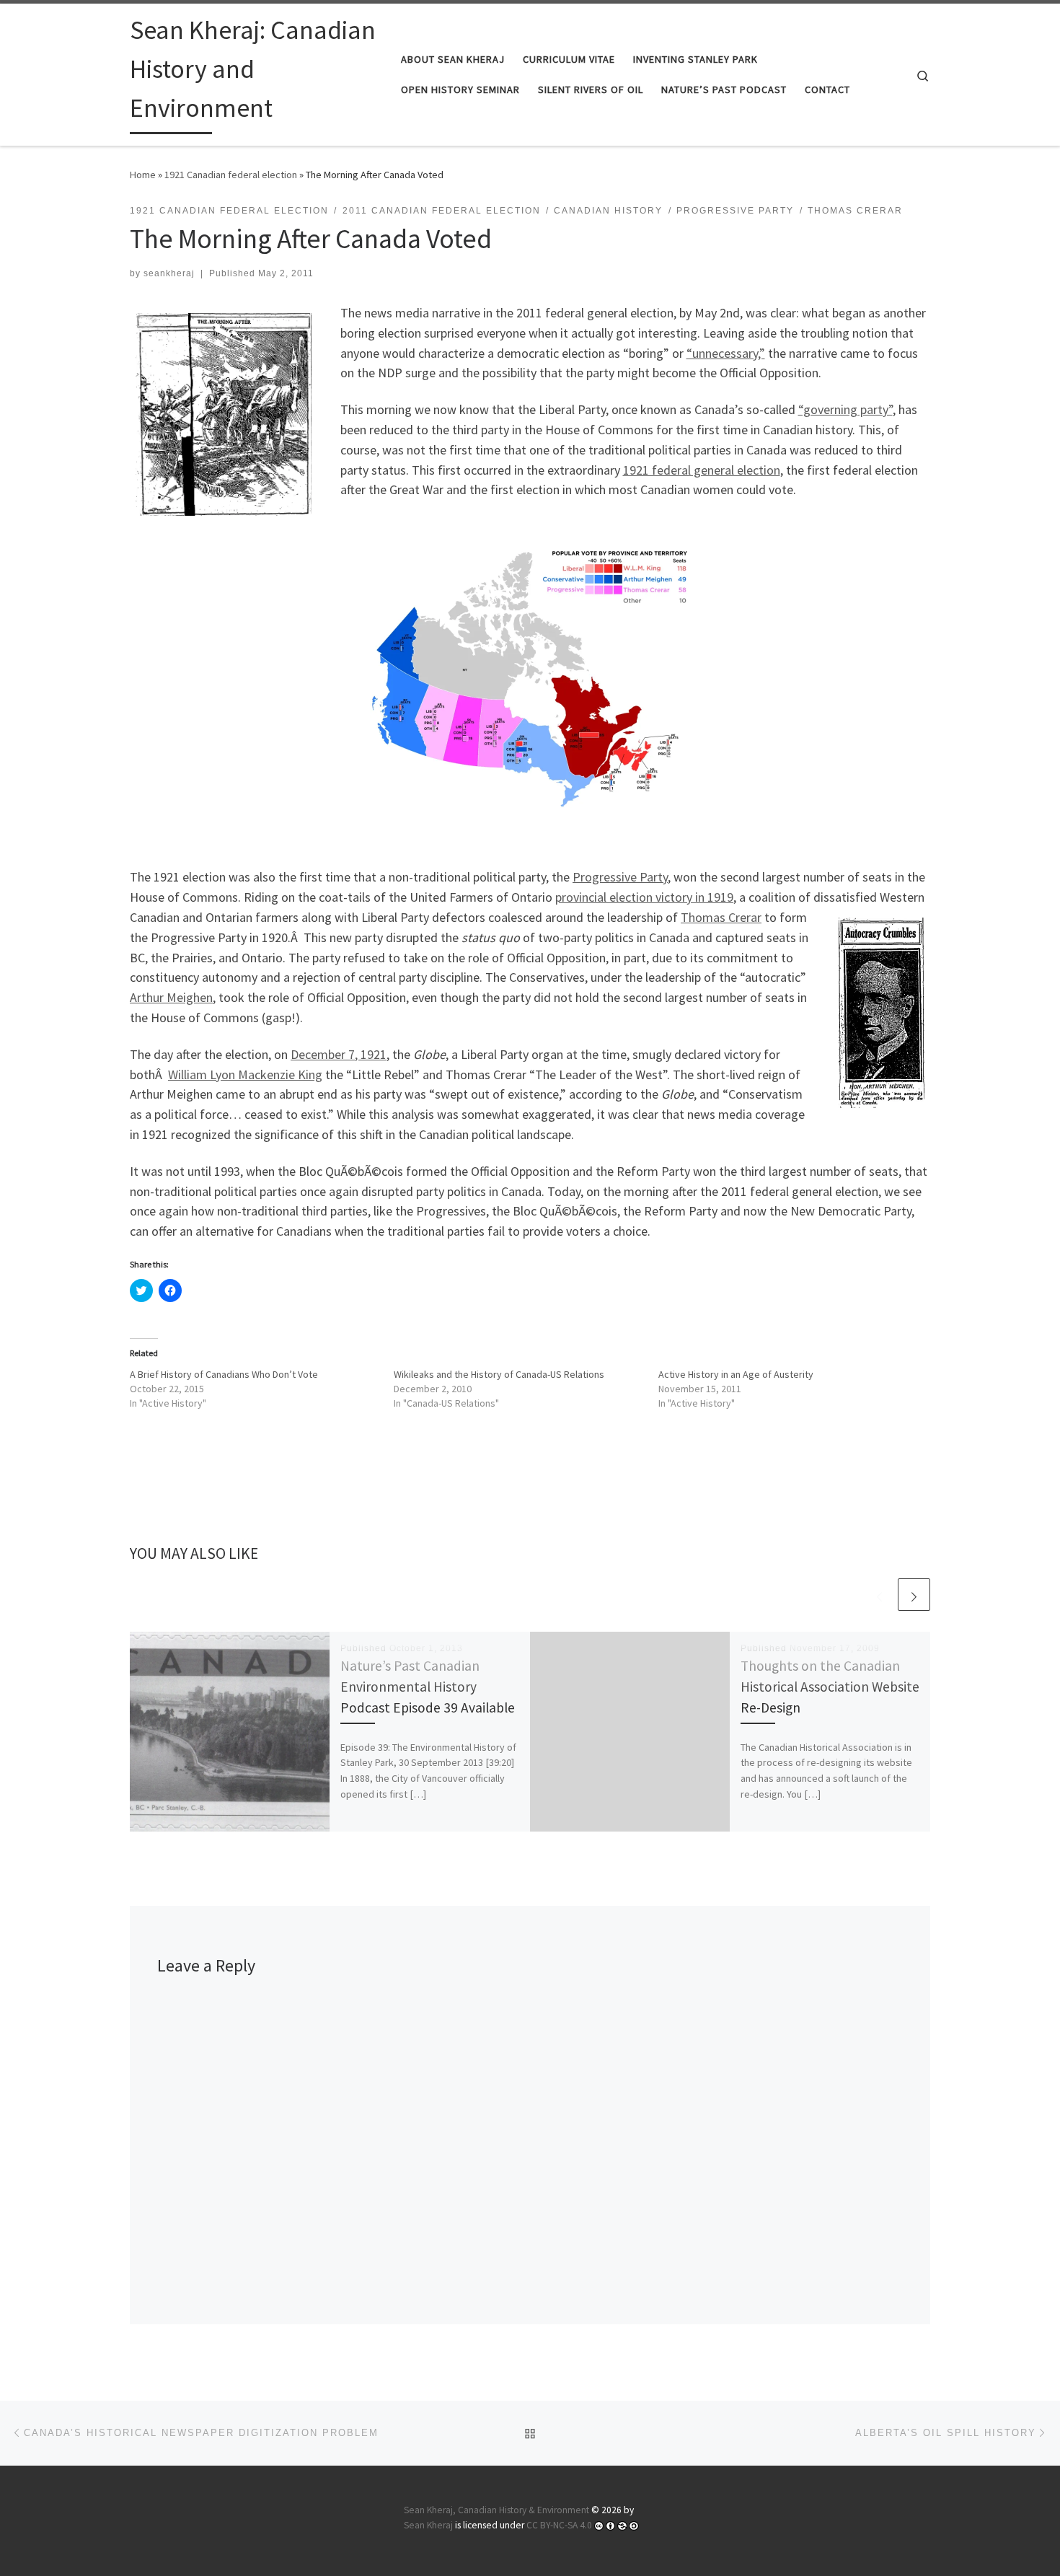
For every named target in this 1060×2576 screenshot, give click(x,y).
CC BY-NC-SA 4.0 (559, 2525)
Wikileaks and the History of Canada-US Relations (499, 1374)
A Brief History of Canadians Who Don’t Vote (224, 1374)
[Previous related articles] (879, 1595)
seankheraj (169, 273)
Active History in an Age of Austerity (736, 1374)
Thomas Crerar (721, 917)
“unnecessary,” (726, 353)
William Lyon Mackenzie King (245, 1074)
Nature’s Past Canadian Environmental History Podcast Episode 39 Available (428, 1687)
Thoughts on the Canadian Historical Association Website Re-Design (830, 1687)
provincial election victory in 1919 (644, 897)
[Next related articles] (914, 1595)
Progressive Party (620, 877)
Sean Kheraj (428, 2525)
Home (143, 175)
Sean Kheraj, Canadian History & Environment (496, 2510)
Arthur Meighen (171, 997)
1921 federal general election (702, 470)
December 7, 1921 (339, 1054)
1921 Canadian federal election (231, 175)
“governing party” (845, 409)
